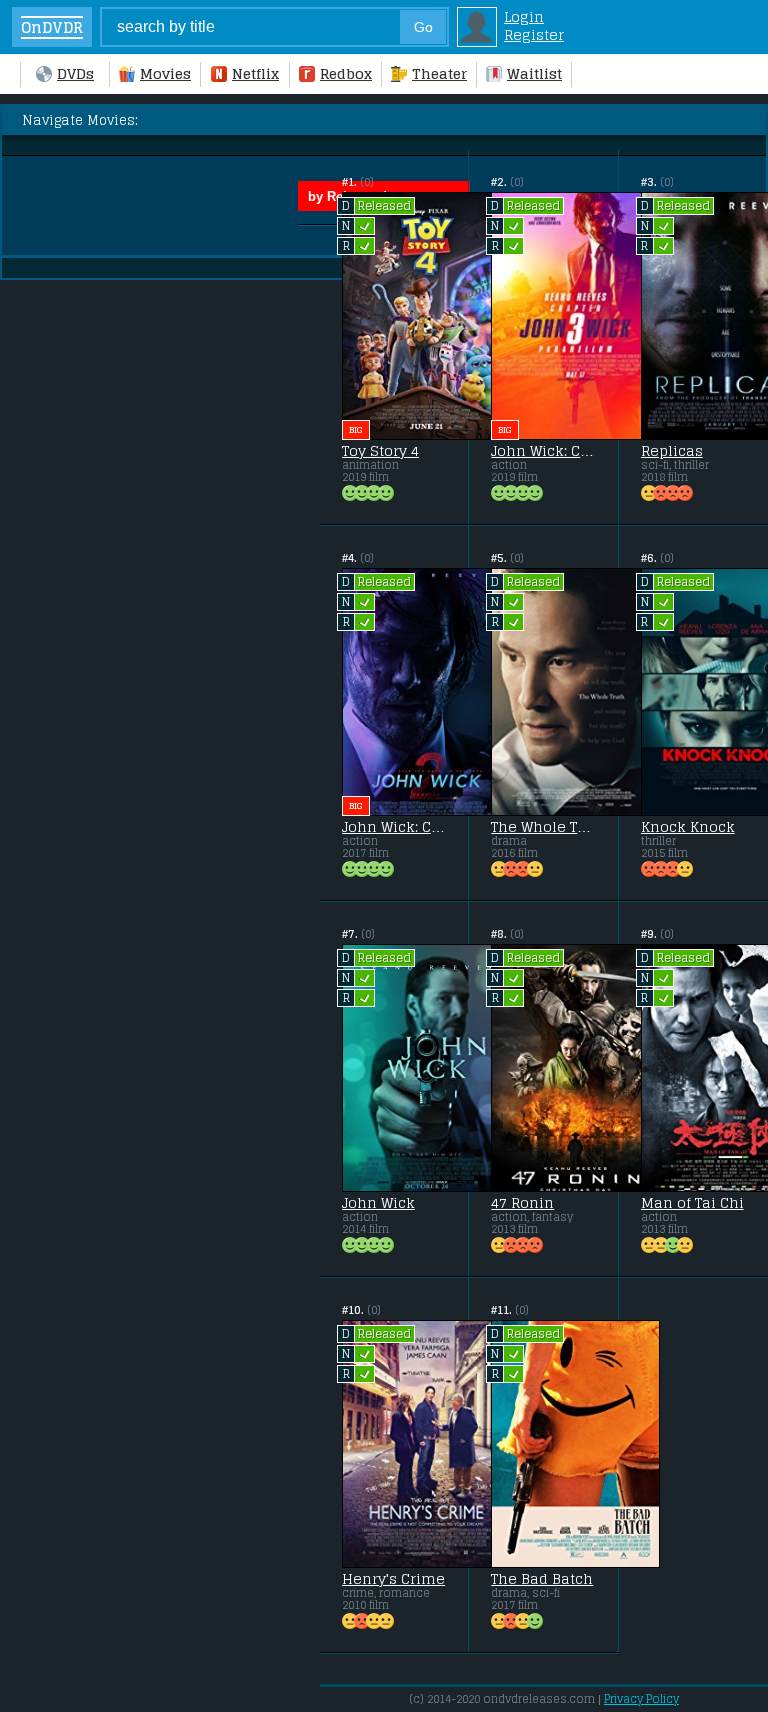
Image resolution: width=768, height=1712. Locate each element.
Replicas (672, 451)
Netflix (255, 74)
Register (534, 35)
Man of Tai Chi (692, 1203)
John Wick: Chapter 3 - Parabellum (543, 451)
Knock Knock (688, 827)
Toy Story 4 (380, 451)
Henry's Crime (393, 1579)
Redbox (346, 74)
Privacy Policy (641, 1699)
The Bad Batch (542, 1579)
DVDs (75, 74)
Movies (165, 74)
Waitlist (534, 74)
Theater (439, 74)
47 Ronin (522, 1203)
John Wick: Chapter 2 (394, 827)
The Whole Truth (543, 827)
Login (524, 17)
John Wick (378, 1203)
